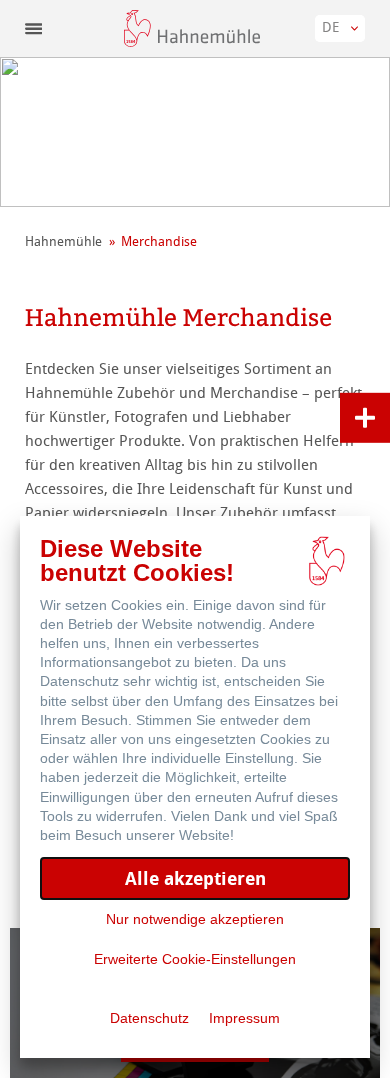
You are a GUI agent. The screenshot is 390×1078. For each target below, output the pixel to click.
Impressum (244, 1018)
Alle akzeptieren (195, 878)
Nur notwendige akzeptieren (195, 919)
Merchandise (159, 241)
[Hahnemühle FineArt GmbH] (192, 28)
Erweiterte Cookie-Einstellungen (195, 959)
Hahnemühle (63, 241)
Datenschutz (149, 1018)
